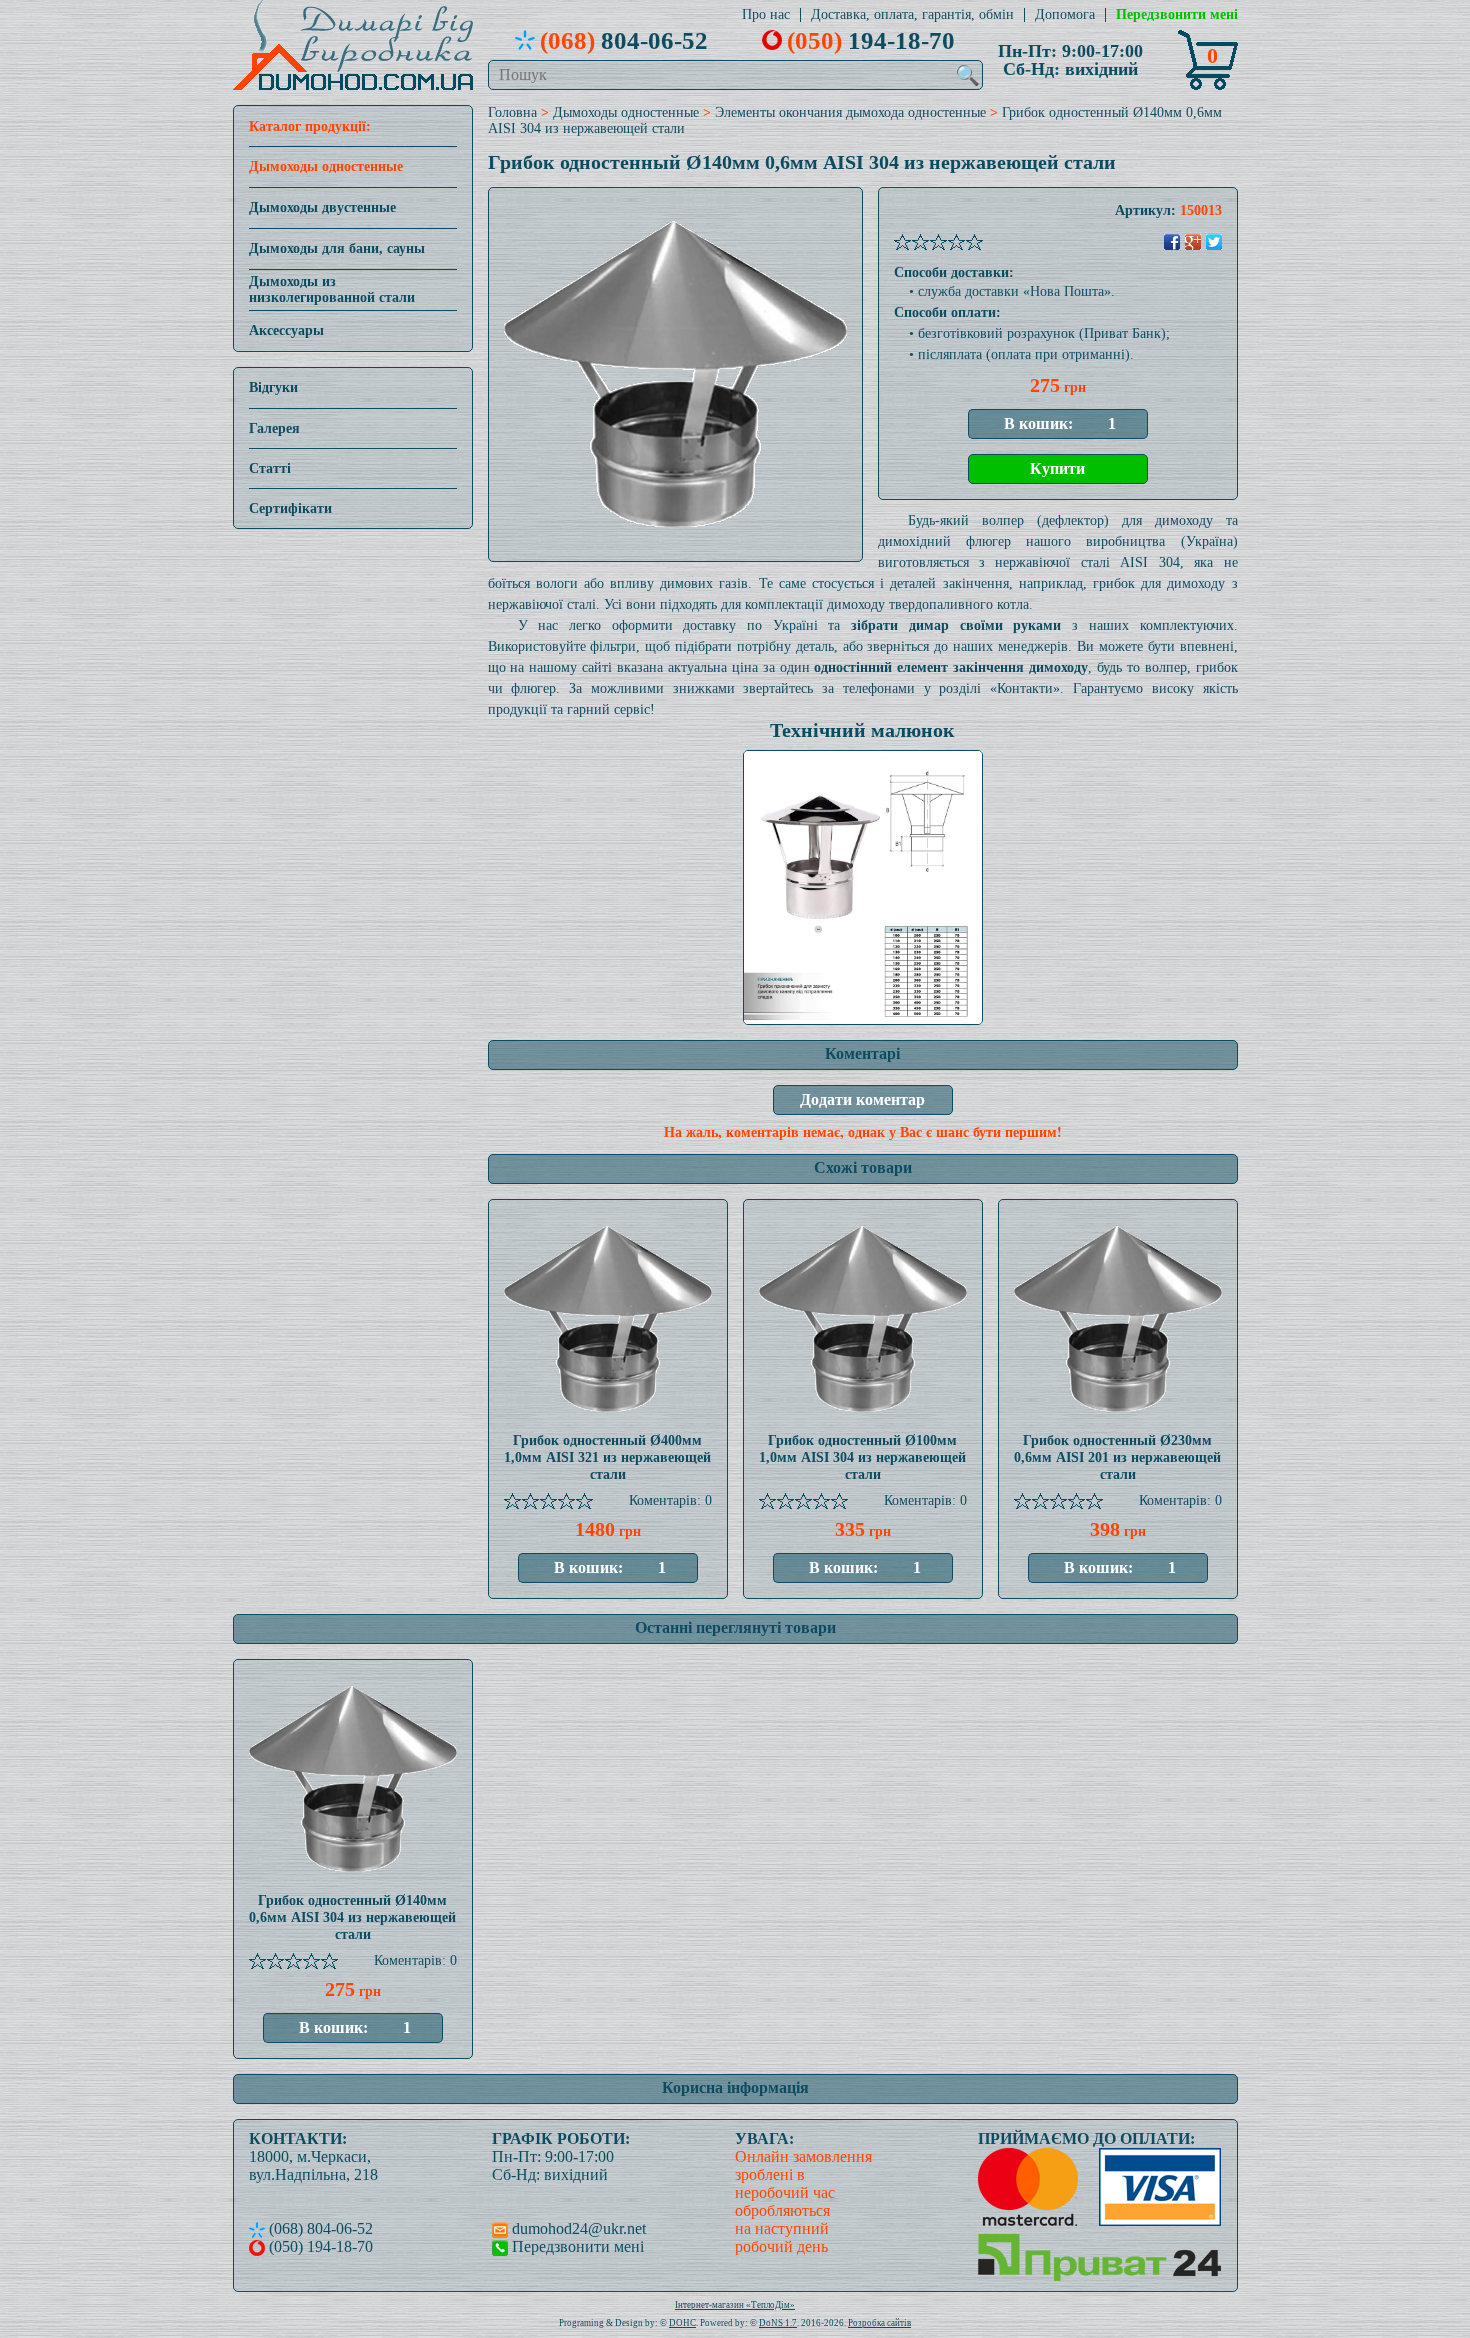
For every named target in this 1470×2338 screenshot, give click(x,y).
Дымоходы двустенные (322, 207)
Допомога (1065, 15)
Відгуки (273, 387)
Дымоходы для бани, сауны (337, 248)
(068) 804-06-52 (319, 2228)
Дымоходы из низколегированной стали (332, 289)
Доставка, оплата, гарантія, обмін (912, 15)
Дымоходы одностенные (326, 166)
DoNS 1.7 (778, 2323)
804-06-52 (624, 40)
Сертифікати (290, 508)
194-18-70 (871, 40)
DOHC (682, 2323)
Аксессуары (286, 330)
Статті (270, 468)
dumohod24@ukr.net (577, 2228)
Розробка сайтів (879, 2323)
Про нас (766, 15)
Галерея (274, 428)
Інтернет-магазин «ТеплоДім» (735, 2305)
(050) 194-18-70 (319, 2246)
